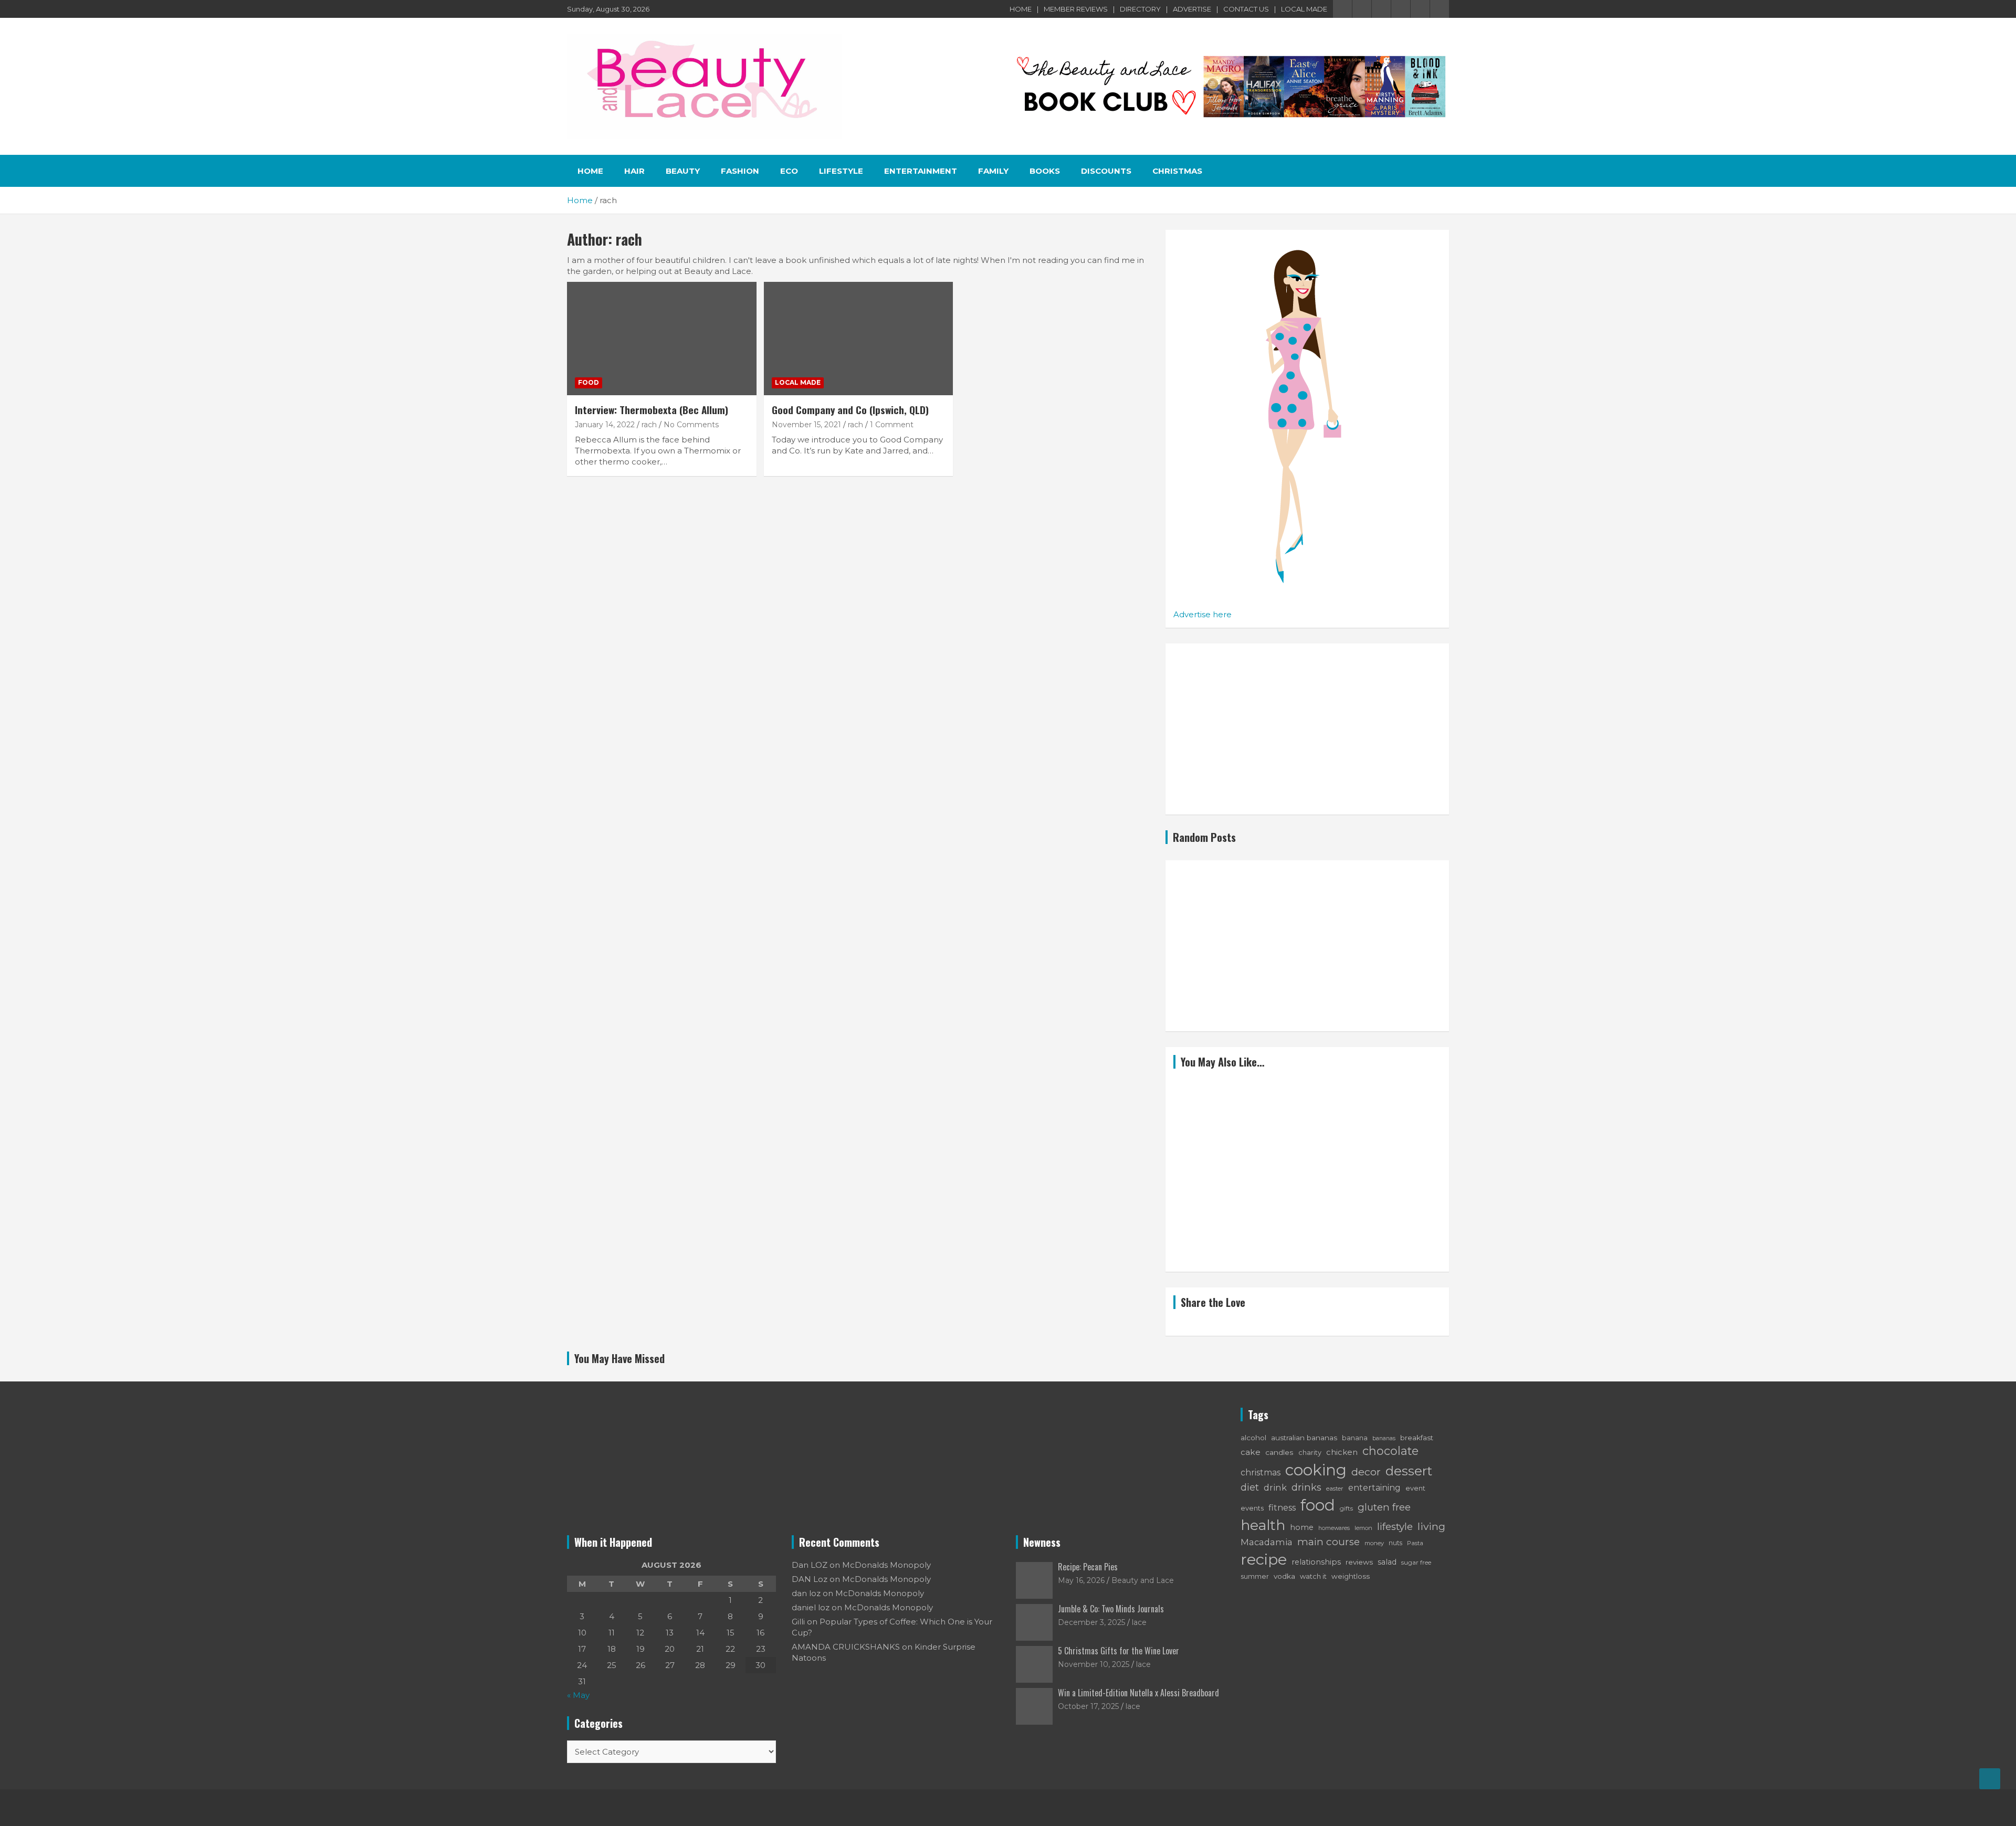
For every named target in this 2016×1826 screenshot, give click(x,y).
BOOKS (1045, 171)
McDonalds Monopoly (886, 1565)
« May (578, 1695)
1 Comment (892, 425)
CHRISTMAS (1177, 171)
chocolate (1390, 1451)
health (1263, 1525)
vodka (1284, 1576)
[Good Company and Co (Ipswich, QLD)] (859, 339)
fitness (1282, 1507)
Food (589, 382)
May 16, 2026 (1081, 1580)
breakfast (1417, 1438)
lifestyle (1395, 1527)
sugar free (1416, 1562)
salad (1387, 1562)
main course (1329, 1542)
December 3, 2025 (1091, 1622)
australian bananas (1304, 1438)
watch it (1313, 1576)
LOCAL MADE (1304, 9)
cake (1251, 1452)
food (1318, 1505)
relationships (1316, 1562)
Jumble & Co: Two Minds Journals (1111, 1609)
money (1374, 1543)
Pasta (1415, 1543)
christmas (1261, 1473)
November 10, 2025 (1094, 1664)
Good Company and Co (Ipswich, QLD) (850, 409)
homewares (1334, 1528)
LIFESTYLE (841, 171)
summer (1255, 1576)
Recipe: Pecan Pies (1088, 1567)
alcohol (1253, 1438)
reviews (1359, 1562)
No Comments (691, 425)
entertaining (1374, 1488)
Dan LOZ (810, 1565)
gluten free (1384, 1507)
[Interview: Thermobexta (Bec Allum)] (662, 339)
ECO (789, 171)
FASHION (740, 171)
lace (1139, 1622)
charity (1310, 1453)
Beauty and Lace (1143, 1580)
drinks (1306, 1487)
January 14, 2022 (605, 425)
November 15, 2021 (806, 425)
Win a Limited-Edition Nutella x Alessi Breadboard (1138, 1693)
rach (649, 425)
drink (1275, 1487)
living (1431, 1526)
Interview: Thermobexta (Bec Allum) (652, 409)
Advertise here (1203, 614)
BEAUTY (683, 171)
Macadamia (1267, 1542)
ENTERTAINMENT (921, 171)
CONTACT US (1246, 9)
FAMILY (993, 171)
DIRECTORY (1140, 9)
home (1302, 1527)
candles (1279, 1452)
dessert (1409, 1471)
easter (1335, 1489)
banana (1355, 1438)
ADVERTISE (1192, 9)
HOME (1021, 9)
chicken (1342, 1452)
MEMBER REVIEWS (1076, 9)
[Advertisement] (1307, 729)
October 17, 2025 (1088, 1706)
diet (1250, 1487)
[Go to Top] (1990, 1779)
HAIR (634, 171)
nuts (1395, 1543)
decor (1366, 1472)
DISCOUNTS (1106, 171)
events (1252, 1508)
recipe (1264, 1559)
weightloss (1351, 1576)
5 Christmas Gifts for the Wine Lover (1119, 1651)
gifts (1346, 1508)
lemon (1363, 1528)
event (1415, 1488)
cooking (1316, 1470)
